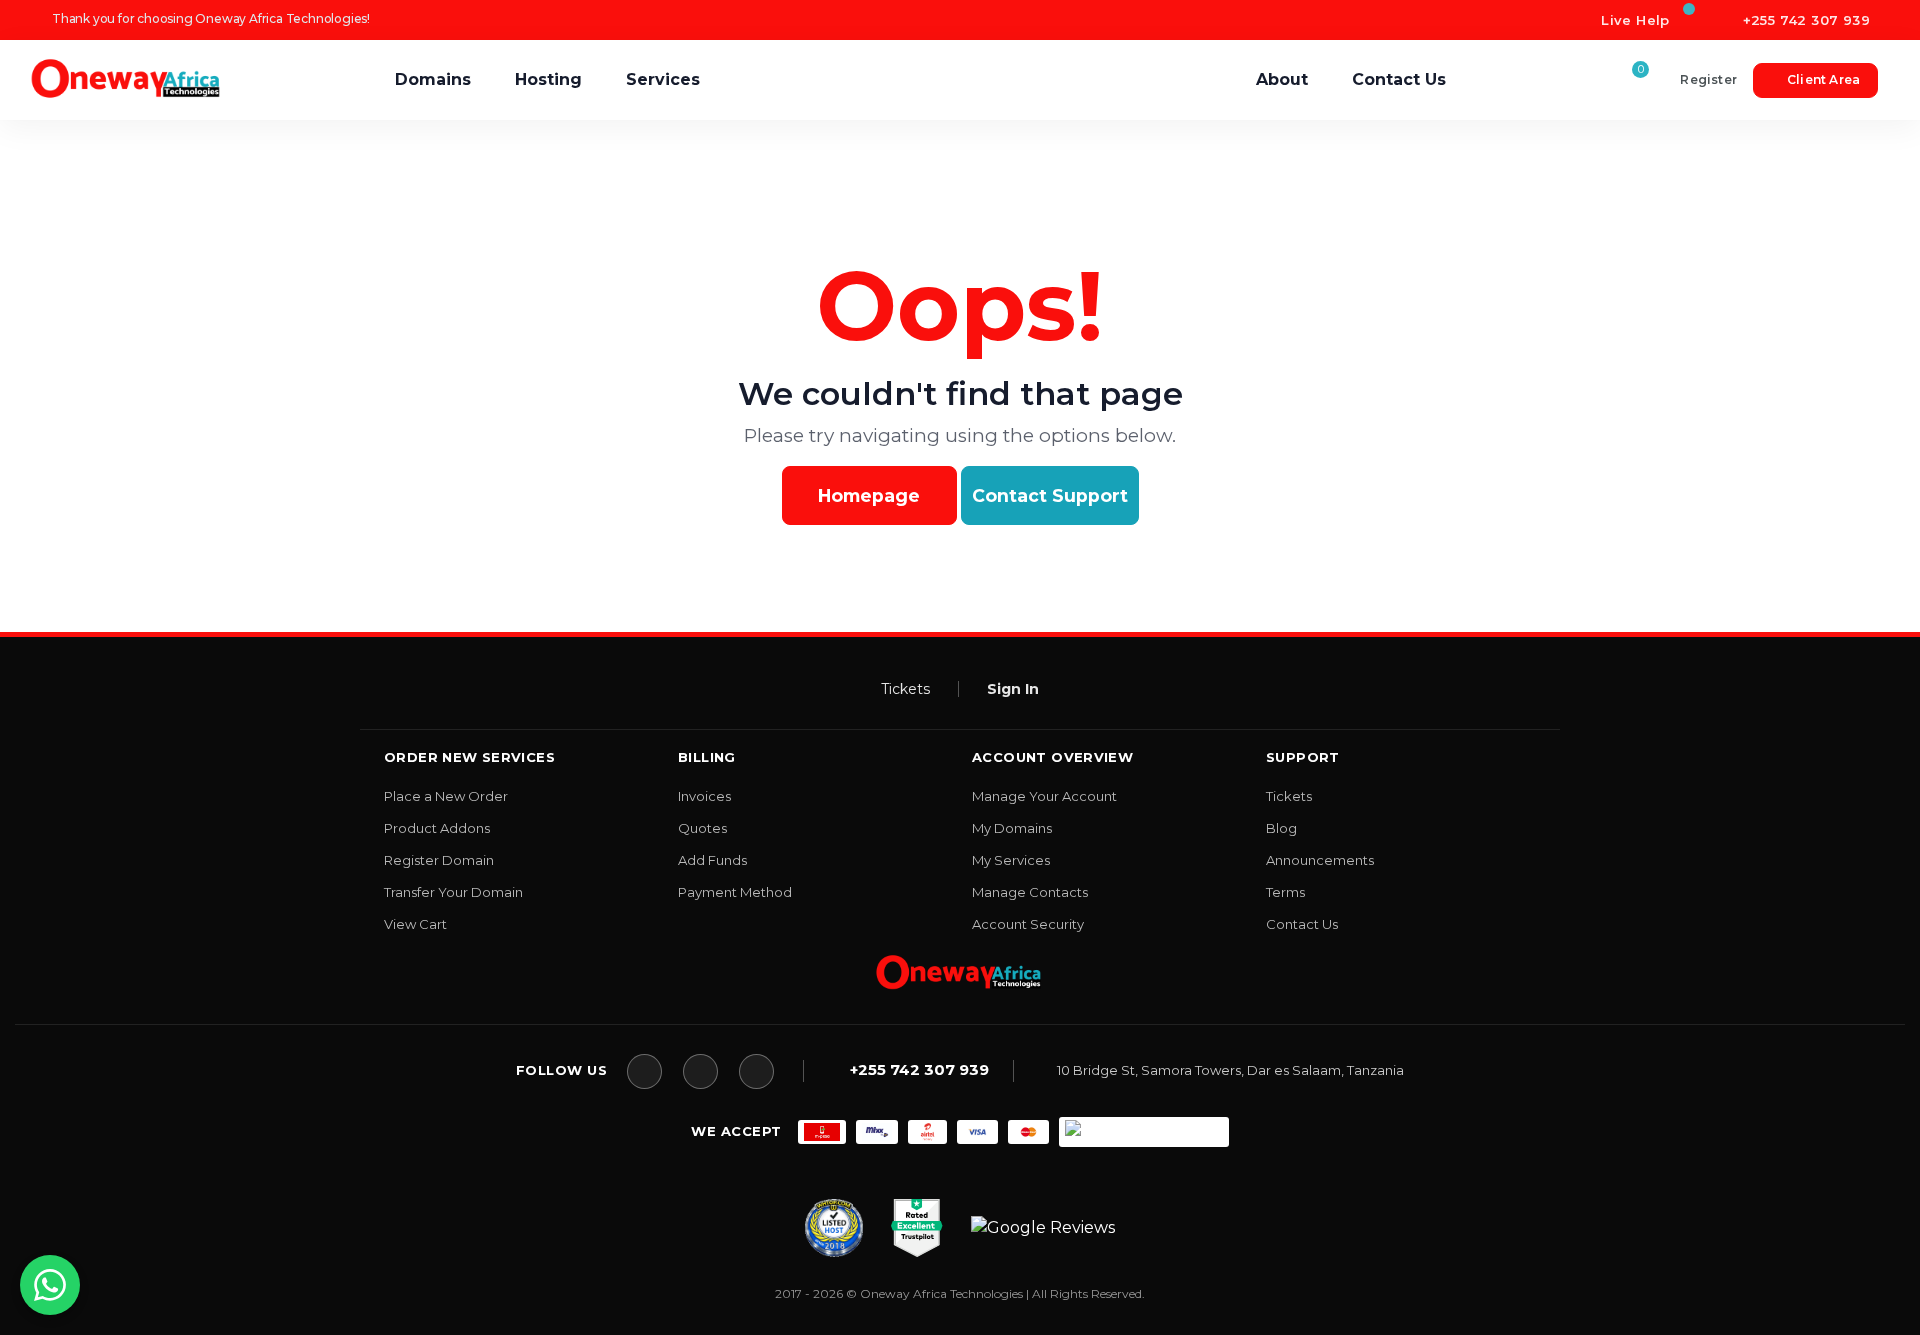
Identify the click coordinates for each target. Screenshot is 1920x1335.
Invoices (704, 796)
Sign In (1013, 689)
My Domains (1012, 828)
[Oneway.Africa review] (834, 1226)
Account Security (1028, 924)
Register (1708, 79)
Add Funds (712, 860)
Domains (433, 79)
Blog (1281, 828)
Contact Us (1399, 79)
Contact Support (1050, 495)
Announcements (1320, 860)
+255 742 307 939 (1804, 20)
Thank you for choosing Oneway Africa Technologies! (211, 18)
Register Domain (439, 860)
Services (663, 79)
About (1282, 79)
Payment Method (735, 892)
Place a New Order (446, 796)
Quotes (702, 828)
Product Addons (437, 828)
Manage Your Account (1044, 796)
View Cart (415, 924)
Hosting (548, 79)
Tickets (905, 689)
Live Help (1633, 20)
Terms (1285, 892)
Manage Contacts (1030, 892)
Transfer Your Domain (453, 892)
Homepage (869, 495)
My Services (1011, 860)
